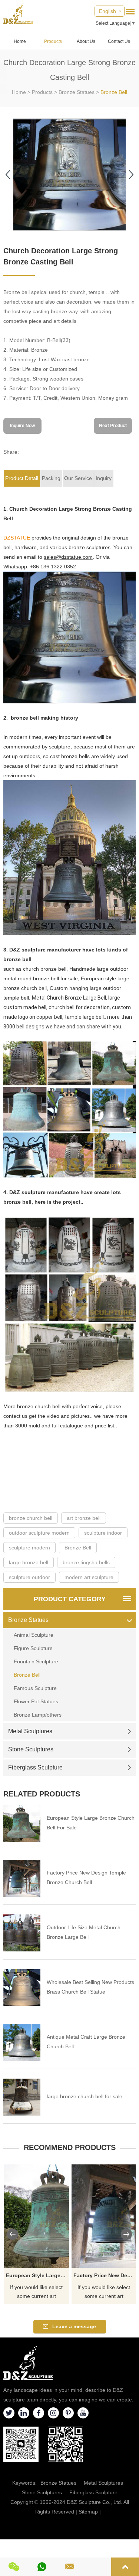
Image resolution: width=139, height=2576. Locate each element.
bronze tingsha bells (86, 1562)
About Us (86, 41)
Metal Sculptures (30, 1731)
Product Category (70, 1599)
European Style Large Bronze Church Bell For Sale (91, 1823)
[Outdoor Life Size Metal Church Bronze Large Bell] (22, 1933)
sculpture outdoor (29, 1577)
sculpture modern (29, 1548)
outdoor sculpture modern (39, 1533)
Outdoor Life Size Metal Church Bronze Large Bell (84, 1932)
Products (53, 41)
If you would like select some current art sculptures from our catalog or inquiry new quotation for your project (37, 2292)
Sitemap (88, 2512)
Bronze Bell (114, 92)
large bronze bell (29, 1562)
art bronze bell (84, 1518)
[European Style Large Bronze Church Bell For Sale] (22, 1823)
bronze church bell (31, 1518)
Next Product (113, 426)
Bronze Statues (77, 92)
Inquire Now (22, 426)
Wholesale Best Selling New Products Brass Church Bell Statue (90, 1987)
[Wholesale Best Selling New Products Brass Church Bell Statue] (22, 1988)
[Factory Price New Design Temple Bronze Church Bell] (22, 1878)
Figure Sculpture (33, 1648)
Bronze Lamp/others (38, 1715)
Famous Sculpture (35, 1688)
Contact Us (119, 41)
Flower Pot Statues (36, 1701)
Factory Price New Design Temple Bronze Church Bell (86, 1877)
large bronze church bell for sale (85, 2096)
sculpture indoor (103, 1533)
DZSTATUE (17, 538)
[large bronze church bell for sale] (22, 2097)
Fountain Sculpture (36, 1661)
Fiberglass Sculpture (35, 1767)
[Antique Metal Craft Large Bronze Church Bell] (22, 2042)
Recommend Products (70, 2147)
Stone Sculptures (31, 1749)
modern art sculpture (89, 1577)
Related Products (42, 1794)
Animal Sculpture (34, 1635)
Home (20, 41)
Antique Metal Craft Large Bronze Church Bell (86, 2042)
